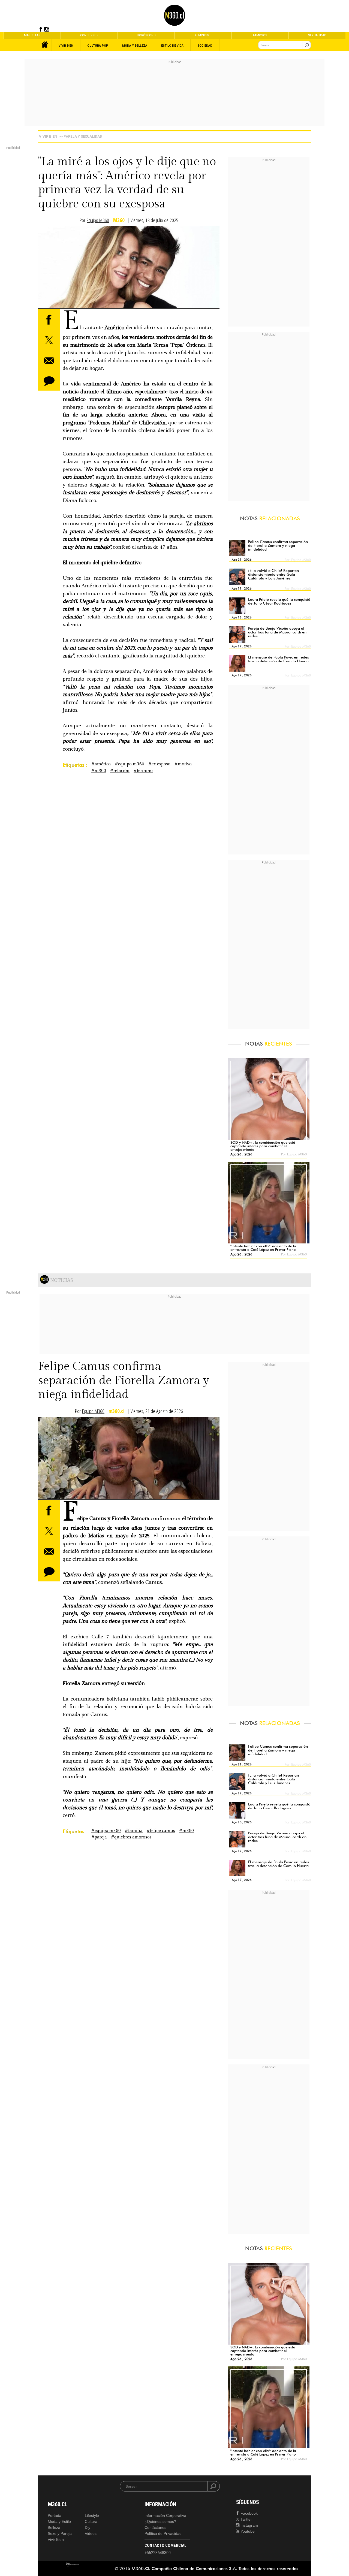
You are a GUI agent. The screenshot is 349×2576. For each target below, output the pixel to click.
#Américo (101, 764)
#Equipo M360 (130, 764)
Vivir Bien (48, 136)
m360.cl (117, 1411)
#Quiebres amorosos (131, 1837)
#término (143, 771)
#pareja (99, 1837)
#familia (134, 1831)
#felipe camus (161, 1831)
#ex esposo (159, 764)
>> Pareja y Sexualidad (81, 136)
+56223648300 (158, 2553)
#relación (120, 771)
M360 (119, 220)
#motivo (183, 764)
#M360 (99, 771)
